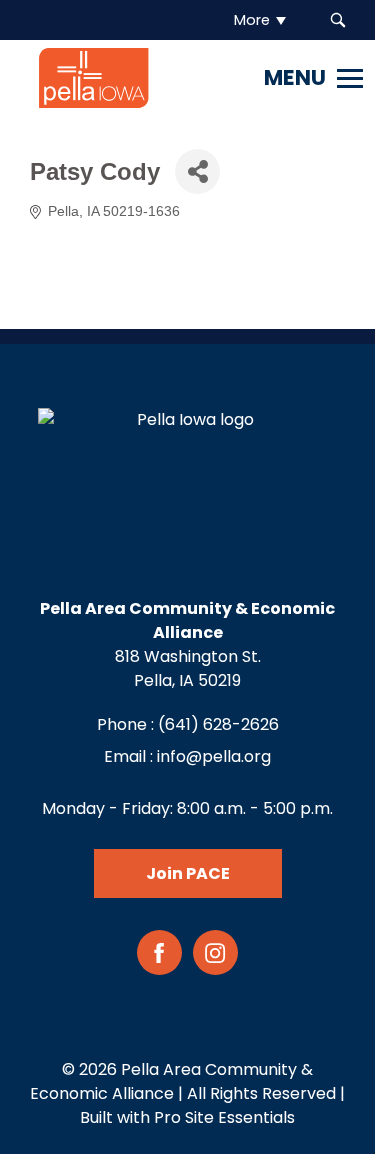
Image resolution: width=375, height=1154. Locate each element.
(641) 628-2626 (218, 724)
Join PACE (188, 873)
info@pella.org (214, 756)
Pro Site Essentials (224, 1117)
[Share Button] (197, 171)
